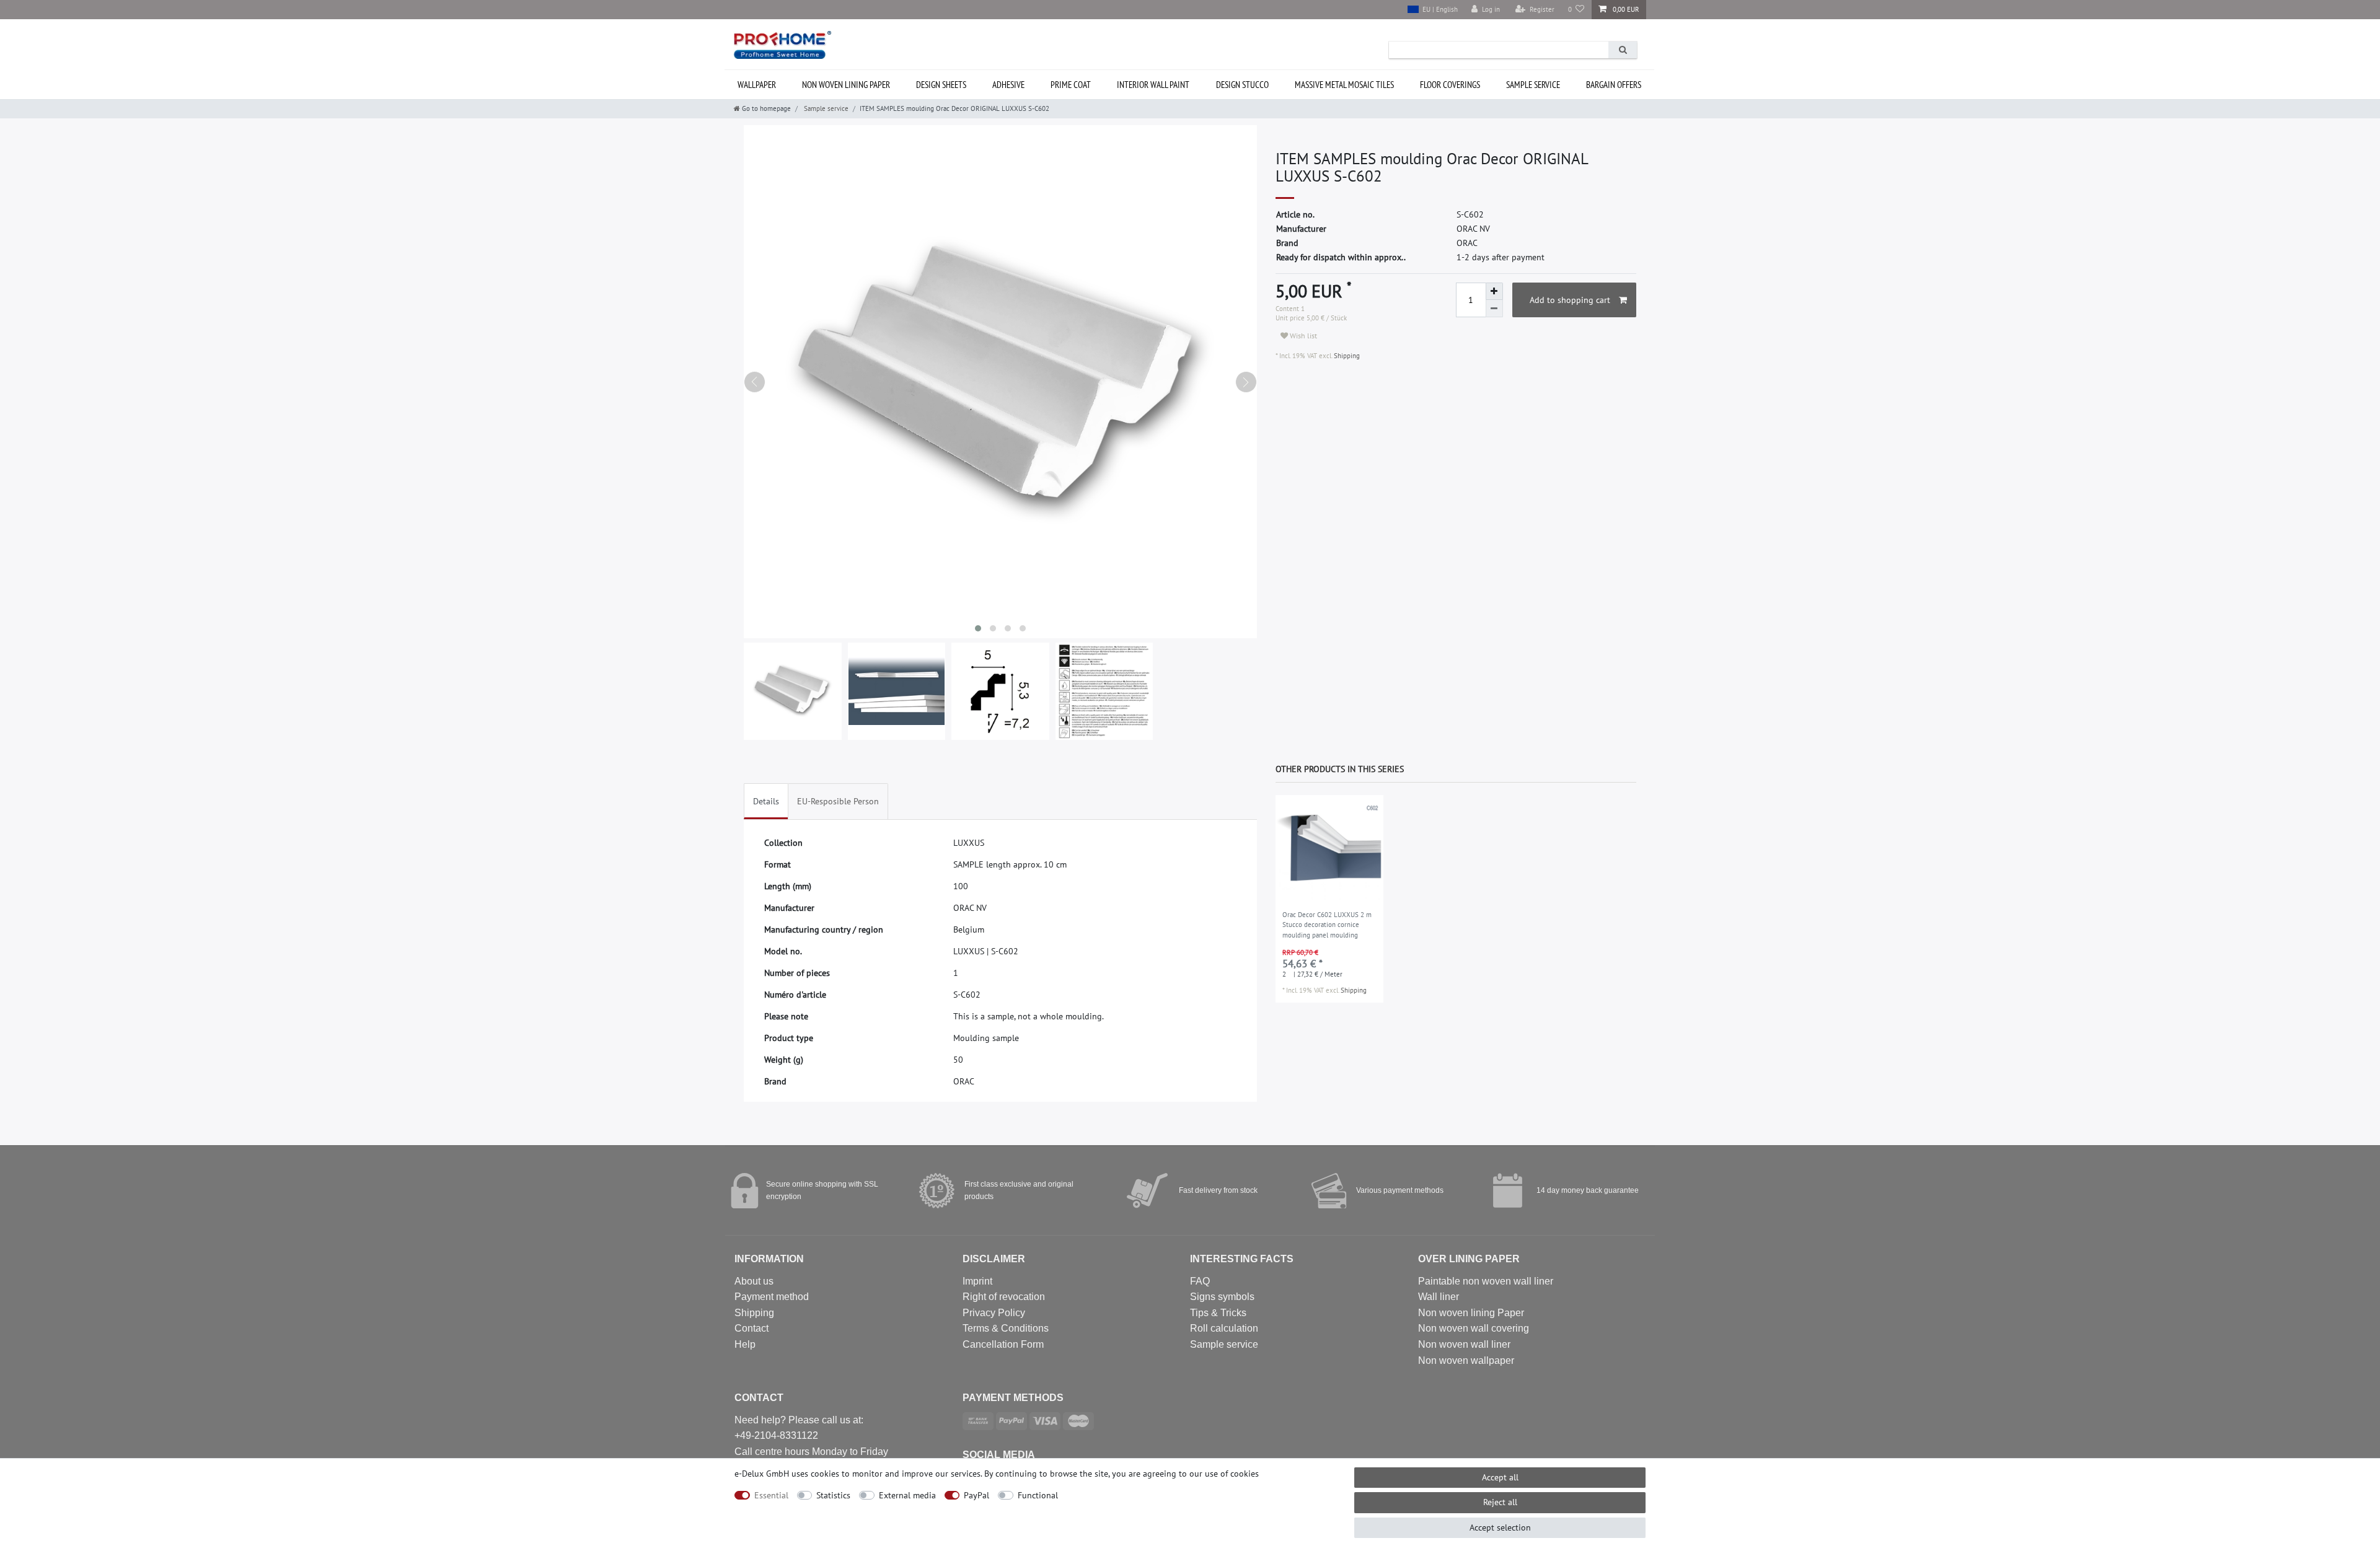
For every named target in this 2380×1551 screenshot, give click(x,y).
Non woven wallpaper (1466, 1360)
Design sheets (941, 85)
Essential (771, 1495)
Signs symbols (1222, 1297)
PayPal (976, 1495)
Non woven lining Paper (1471, 1313)
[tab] (766, 802)
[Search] (1623, 50)
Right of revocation (1004, 1297)
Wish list (1302, 336)
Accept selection (1500, 1527)
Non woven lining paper (846, 85)
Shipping (1346, 356)
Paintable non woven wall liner (1486, 1281)
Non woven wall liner (1464, 1344)
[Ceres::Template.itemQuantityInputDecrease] (1494, 309)
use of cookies (1232, 1474)
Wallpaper (757, 85)
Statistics (833, 1495)
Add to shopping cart (1570, 300)
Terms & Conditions (1006, 1328)
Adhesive (1008, 85)
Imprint (977, 1281)
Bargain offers (1614, 85)
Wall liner (1439, 1297)
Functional (1038, 1495)
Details (766, 801)
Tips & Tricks (1218, 1313)
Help (745, 1344)
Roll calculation (1224, 1328)
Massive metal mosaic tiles (1344, 85)
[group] (1329, 849)
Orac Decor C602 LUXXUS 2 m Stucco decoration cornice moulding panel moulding (1327, 925)
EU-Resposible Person (838, 801)
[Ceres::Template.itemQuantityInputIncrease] (1494, 291)
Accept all (1500, 1477)
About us (754, 1281)
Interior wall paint (1153, 85)
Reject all (1500, 1502)
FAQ (1200, 1281)
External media (907, 1495)
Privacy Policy (994, 1313)
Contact (751, 1328)
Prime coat (1071, 85)
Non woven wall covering (1474, 1328)
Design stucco (1242, 85)
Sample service (1533, 85)
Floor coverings (1450, 85)
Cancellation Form (1003, 1344)
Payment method (772, 1297)
